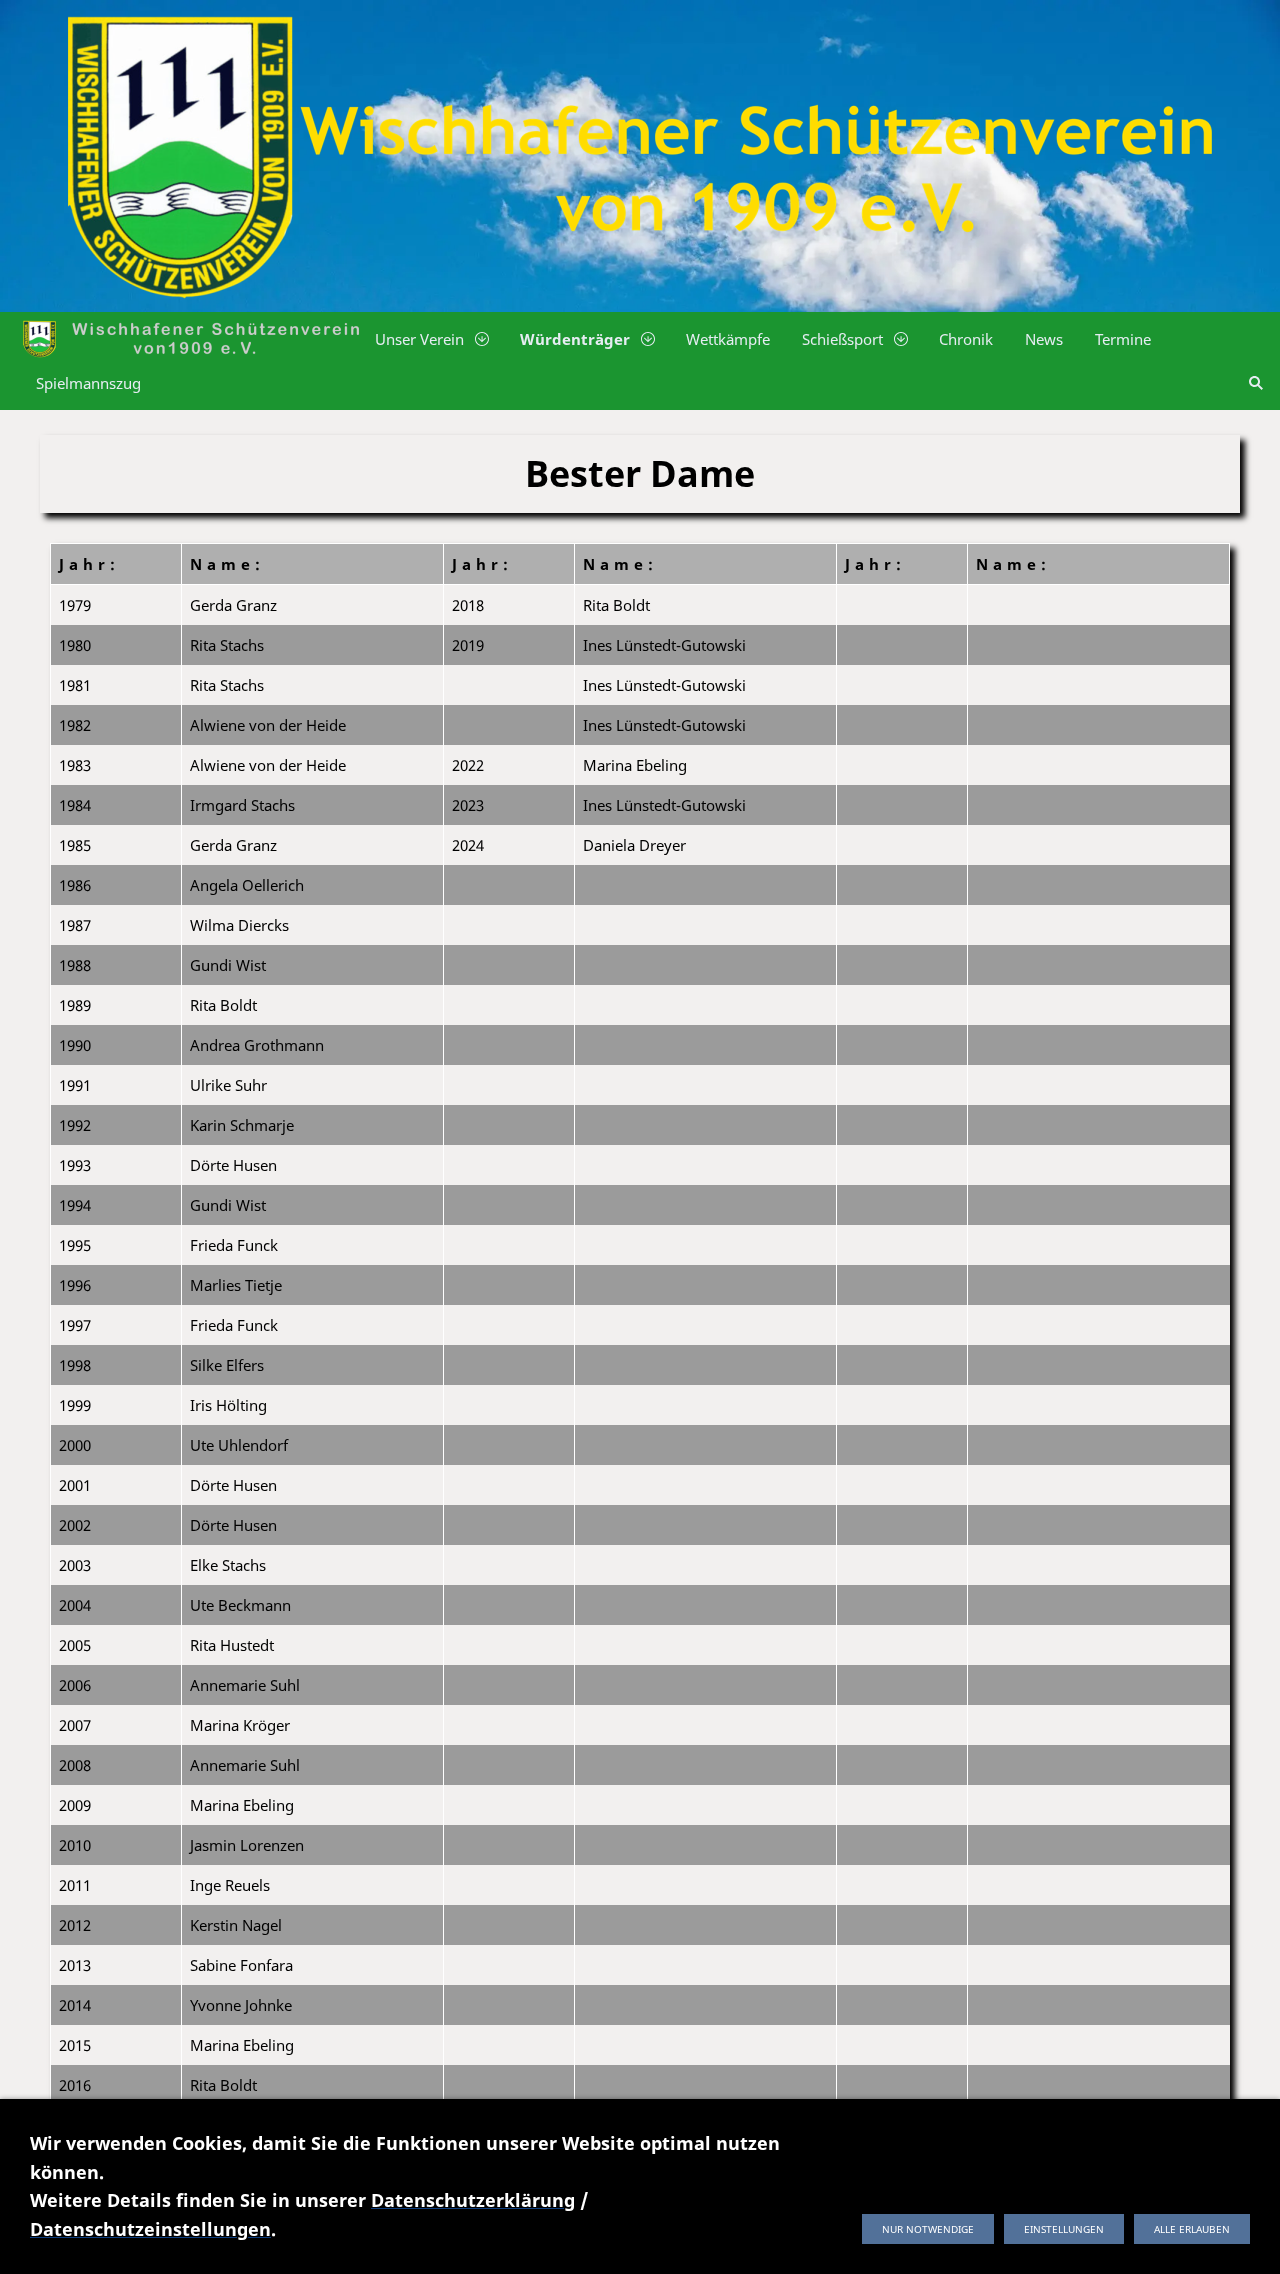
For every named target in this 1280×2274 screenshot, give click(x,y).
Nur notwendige (928, 2229)
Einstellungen (1064, 2229)
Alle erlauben (1192, 2229)
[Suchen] (1256, 383)
